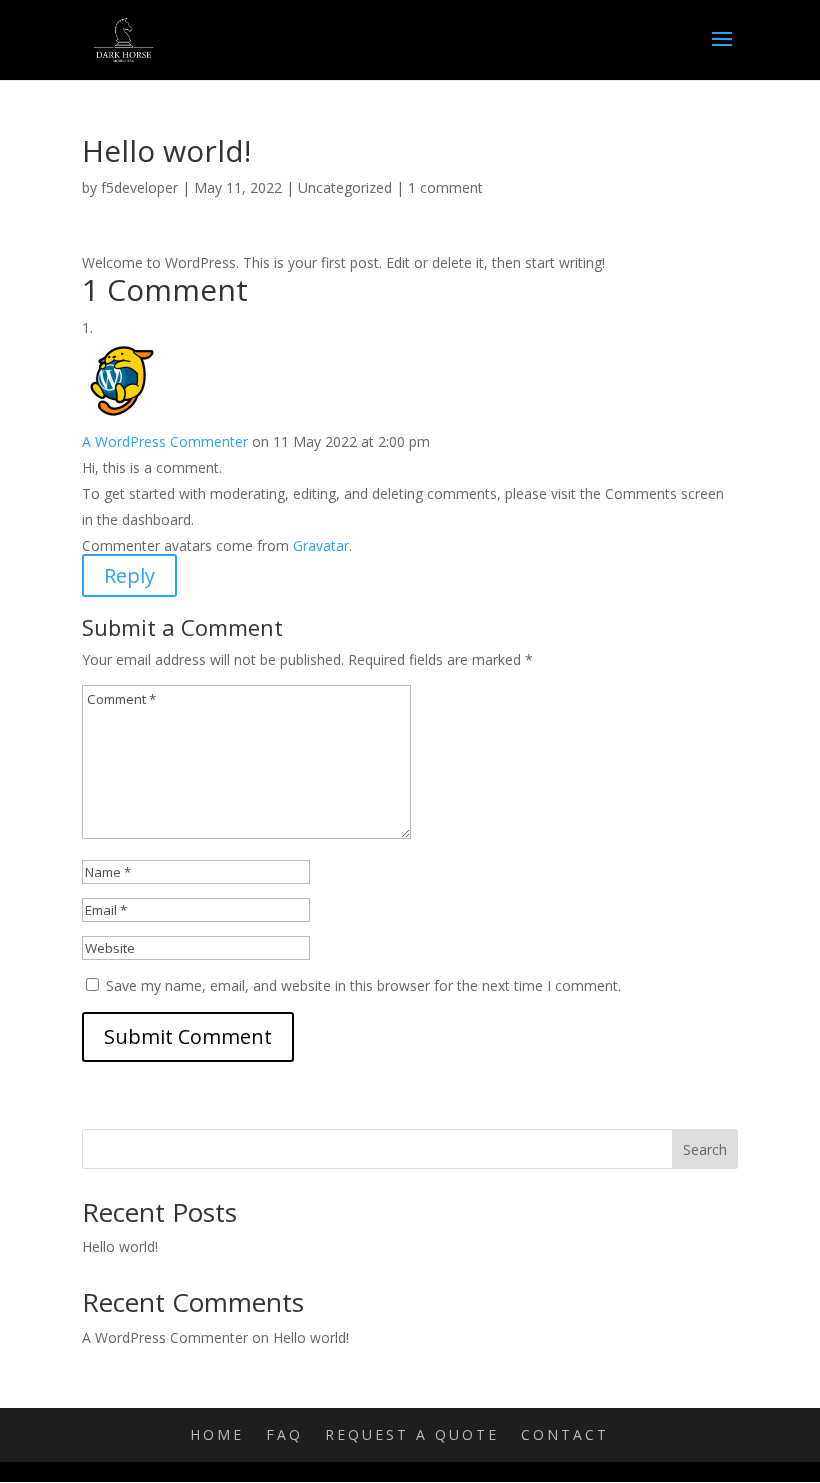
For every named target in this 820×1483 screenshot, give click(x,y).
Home (217, 1434)
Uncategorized (345, 187)
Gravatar (321, 545)
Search (705, 1149)
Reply (129, 575)
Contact (565, 1434)
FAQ (284, 1434)
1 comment (445, 187)
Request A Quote (412, 1434)
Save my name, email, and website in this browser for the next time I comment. (363, 985)
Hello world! (120, 1246)
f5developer (139, 187)
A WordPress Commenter (165, 441)
